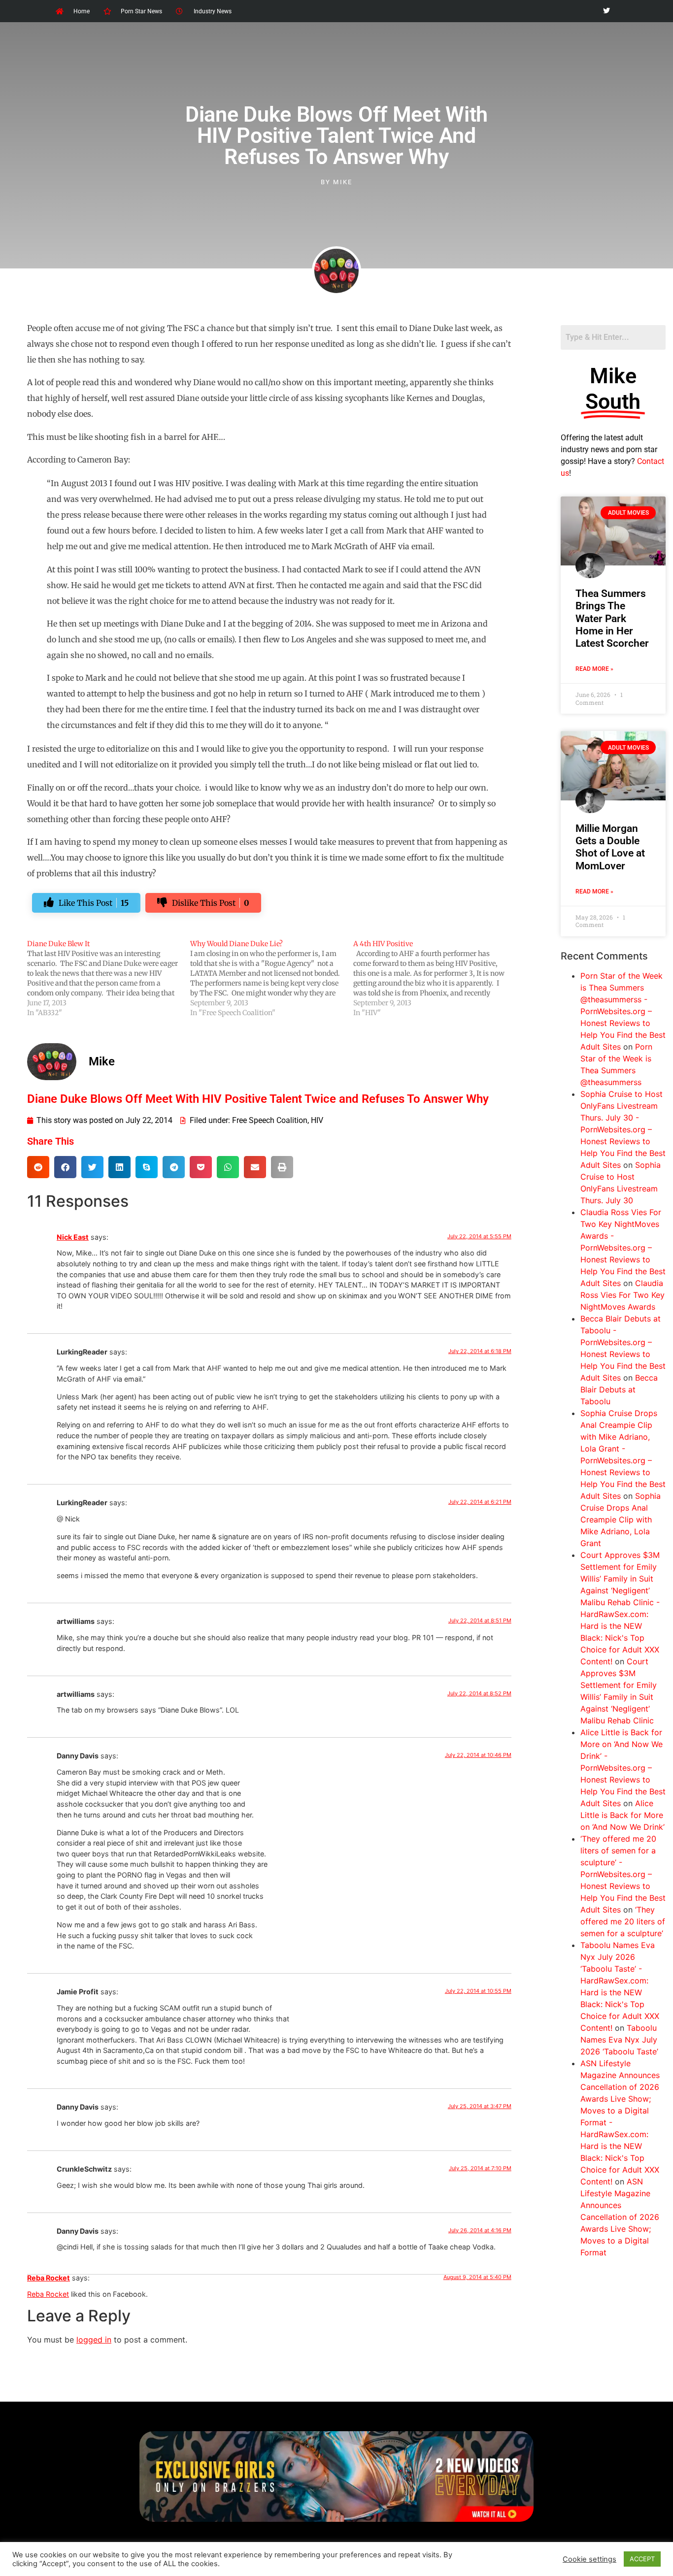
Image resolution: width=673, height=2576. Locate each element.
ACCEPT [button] (642, 2559)
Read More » (594, 669)
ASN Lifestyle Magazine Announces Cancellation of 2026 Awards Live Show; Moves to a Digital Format (620, 2217)
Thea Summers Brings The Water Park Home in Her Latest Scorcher (612, 618)
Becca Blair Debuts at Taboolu (619, 1389)
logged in (94, 2340)
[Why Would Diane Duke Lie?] (272, 978)
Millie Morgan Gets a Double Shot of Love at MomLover (610, 847)
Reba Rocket (49, 2278)
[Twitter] (606, 11)
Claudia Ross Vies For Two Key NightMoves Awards (623, 1295)
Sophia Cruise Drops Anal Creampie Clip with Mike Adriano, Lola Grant (621, 1519)
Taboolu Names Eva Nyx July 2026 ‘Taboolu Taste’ (619, 2040)
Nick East (73, 1237)
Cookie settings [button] (589, 2559)
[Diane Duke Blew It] (109, 978)
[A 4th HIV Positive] (435, 978)
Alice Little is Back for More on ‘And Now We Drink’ (623, 1815)
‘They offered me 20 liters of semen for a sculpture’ (623, 1921)
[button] (38, 1167)
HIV (317, 1120)
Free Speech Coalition (270, 1120)
